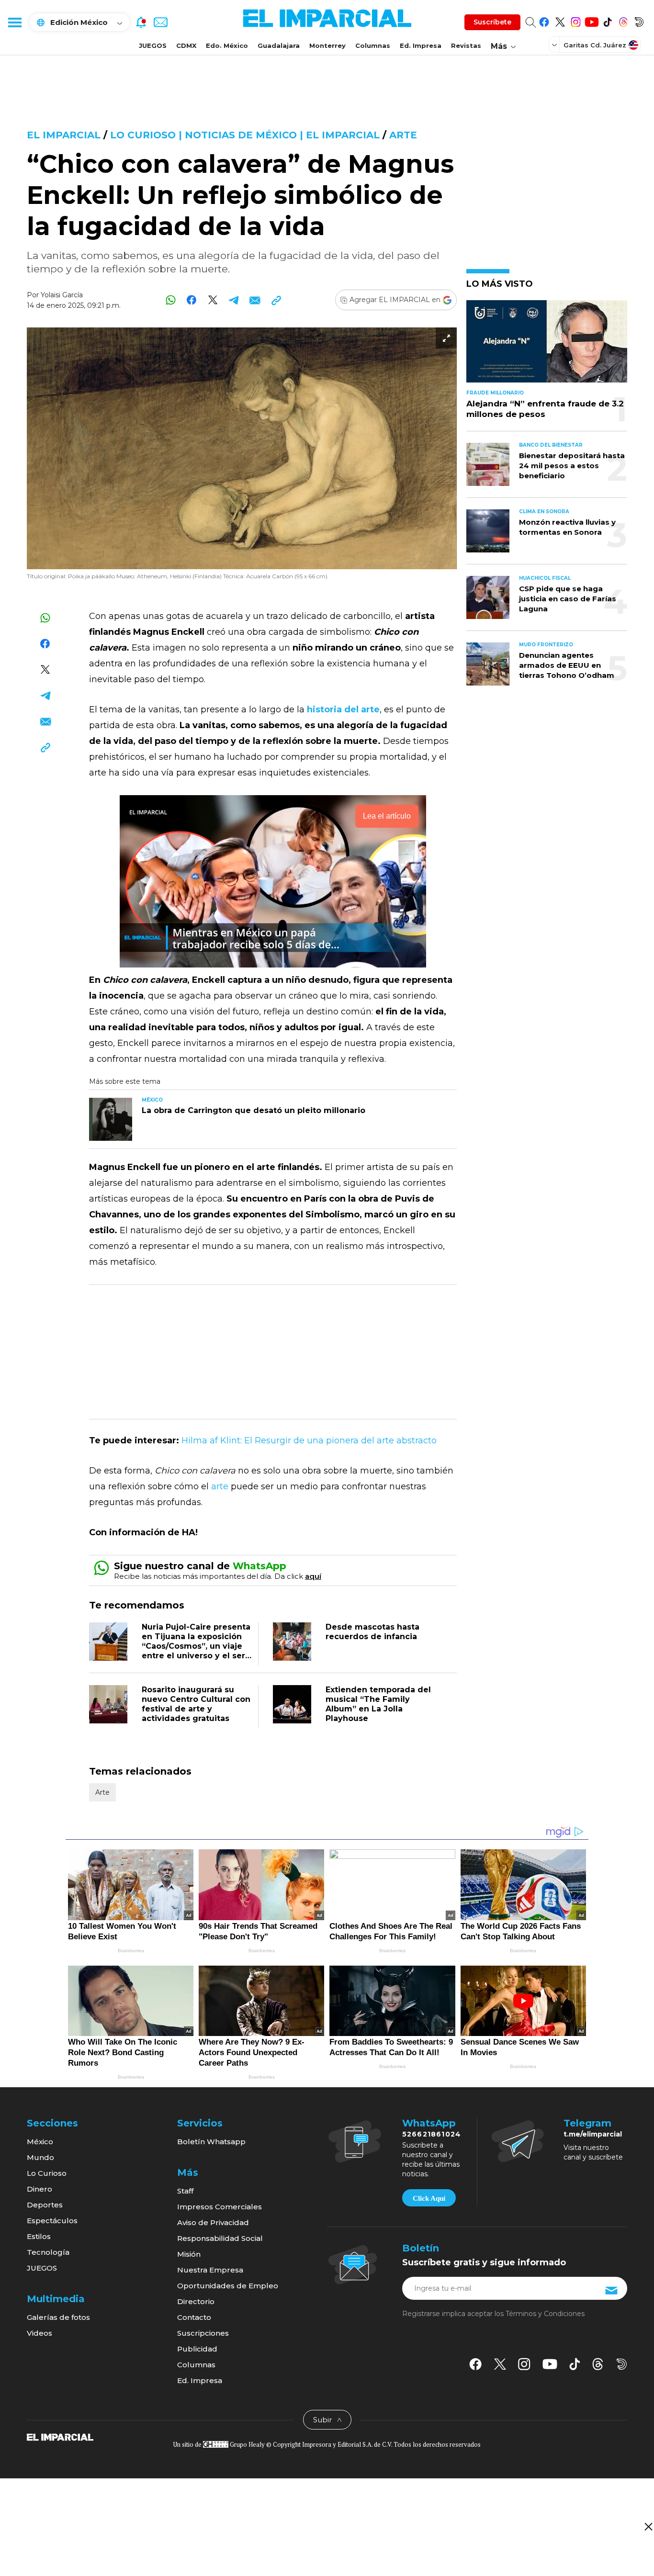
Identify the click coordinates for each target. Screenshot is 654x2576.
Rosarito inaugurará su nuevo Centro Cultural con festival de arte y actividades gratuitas (196, 1704)
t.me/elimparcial (593, 2134)
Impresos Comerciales (220, 2207)
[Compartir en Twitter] (213, 300)
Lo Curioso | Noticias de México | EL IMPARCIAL (245, 135)
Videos (39, 2333)
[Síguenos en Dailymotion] (639, 20)
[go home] (60, 2436)
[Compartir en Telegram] (234, 300)
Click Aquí (429, 2198)
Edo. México (227, 45)
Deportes (45, 2205)
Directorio (196, 2301)
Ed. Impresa (421, 45)
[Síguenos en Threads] (623, 20)
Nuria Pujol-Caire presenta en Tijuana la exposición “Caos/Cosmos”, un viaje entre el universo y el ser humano (196, 1646)
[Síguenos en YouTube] (592, 20)
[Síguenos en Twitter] (560, 20)
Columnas (373, 45)
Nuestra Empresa (210, 2270)
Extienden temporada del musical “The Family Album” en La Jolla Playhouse (378, 1704)
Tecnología (48, 2252)
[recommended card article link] (111, 1119)
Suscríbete (492, 22)
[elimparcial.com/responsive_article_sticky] (648, 2526)
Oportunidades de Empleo (228, 2286)
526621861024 (432, 2134)
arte (220, 1486)
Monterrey (327, 45)
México (40, 2142)
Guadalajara (279, 45)
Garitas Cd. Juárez (595, 45)
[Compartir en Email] (255, 300)
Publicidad (197, 2349)
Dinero (39, 2189)
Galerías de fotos (58, 2317)
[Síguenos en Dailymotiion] (622, 2364)
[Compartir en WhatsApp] (171, 300)
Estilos (39, 2236)
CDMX (186, 45)
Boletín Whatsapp (211, 2142)
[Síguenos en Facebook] (544, 20)
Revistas (466, 45)
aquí (313, 1576)
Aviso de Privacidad (213, 2222)
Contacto (194, 2317)
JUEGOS (153, 45)
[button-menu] (14, 22)
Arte (403, 135)
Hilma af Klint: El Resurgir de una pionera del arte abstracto (309, 1440)
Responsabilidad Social (220, 2238)
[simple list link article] (547, 345)
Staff (185, 2191)
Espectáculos (52, 2221)
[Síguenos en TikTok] (607, 20)
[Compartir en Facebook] (192, 300)
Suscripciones (203, 2333)
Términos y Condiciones (545, 2314)
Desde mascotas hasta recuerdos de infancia (372, 1632)
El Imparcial (64, 135)
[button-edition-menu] (555, 45)
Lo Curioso (47, 2173)
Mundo (40, 2157)
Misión (189, 2254)
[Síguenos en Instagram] (576, 20)
